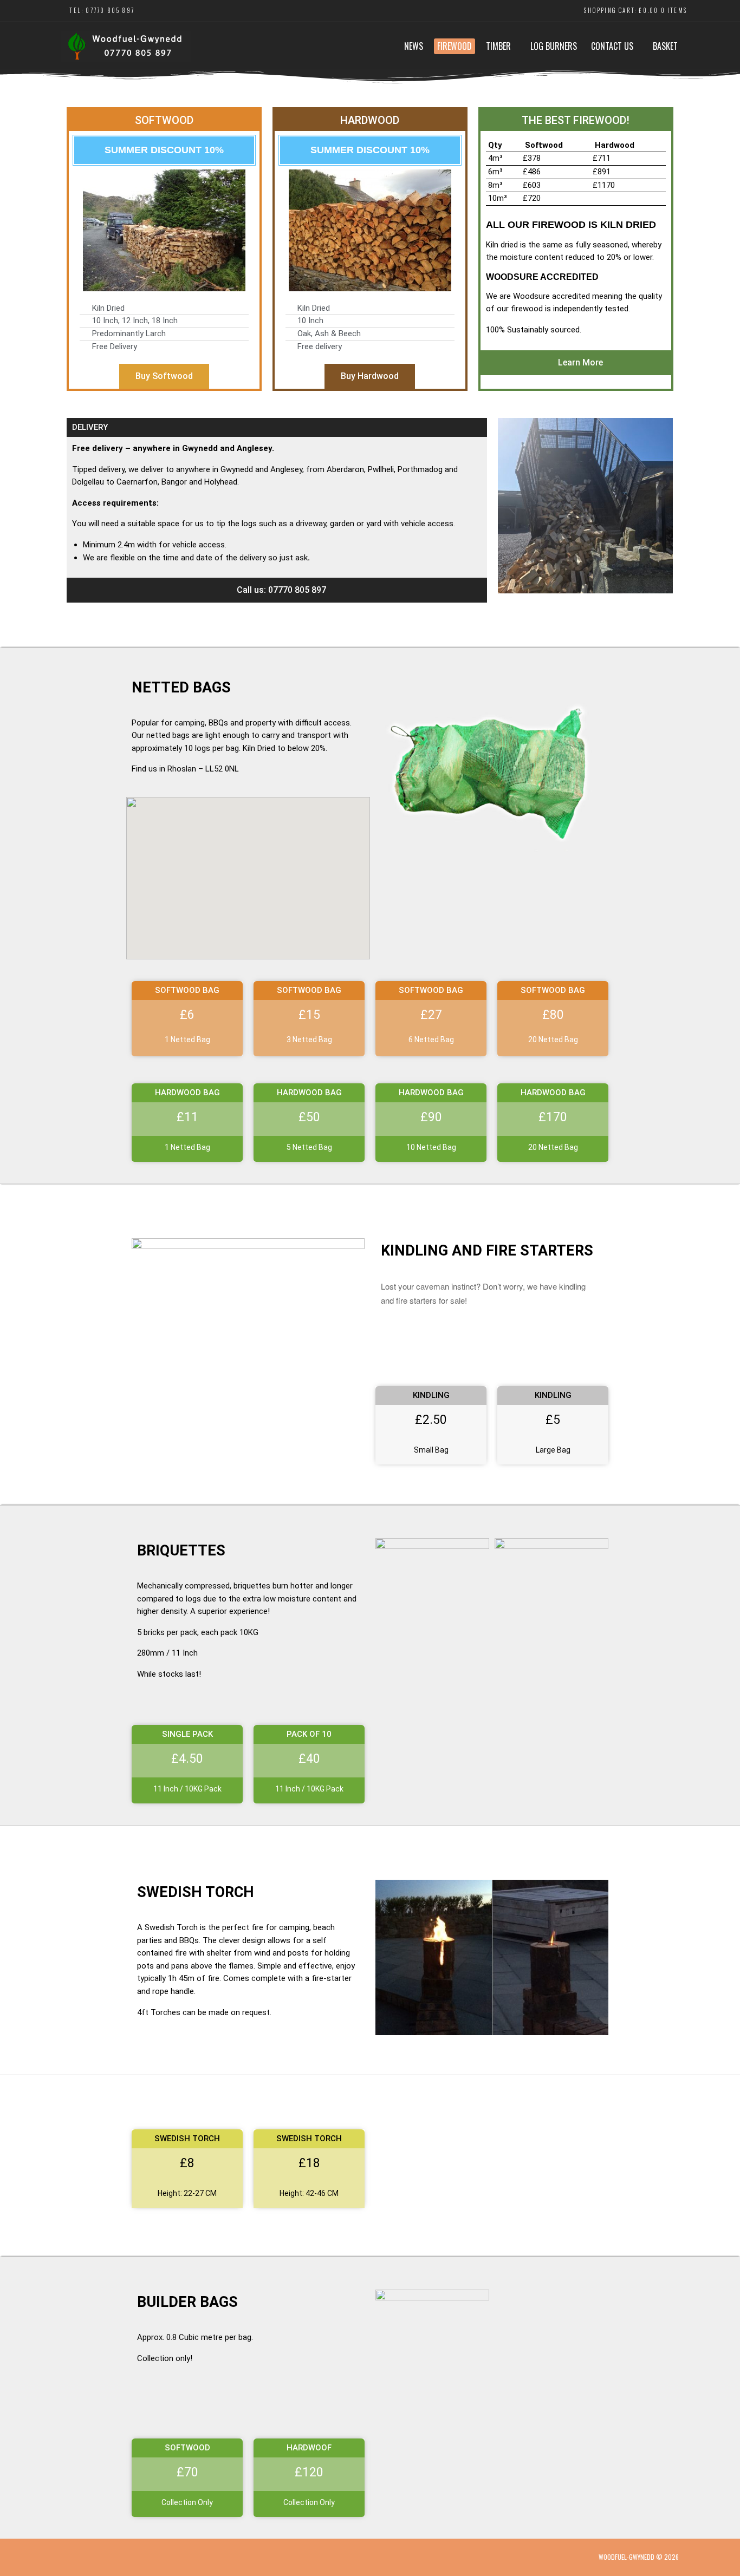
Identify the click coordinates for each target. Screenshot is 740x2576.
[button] (277, 590)
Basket (665, 46)
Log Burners (554, 46)
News (414, 46)
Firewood (455, 46)
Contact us (612, 46)
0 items (674, 10)
